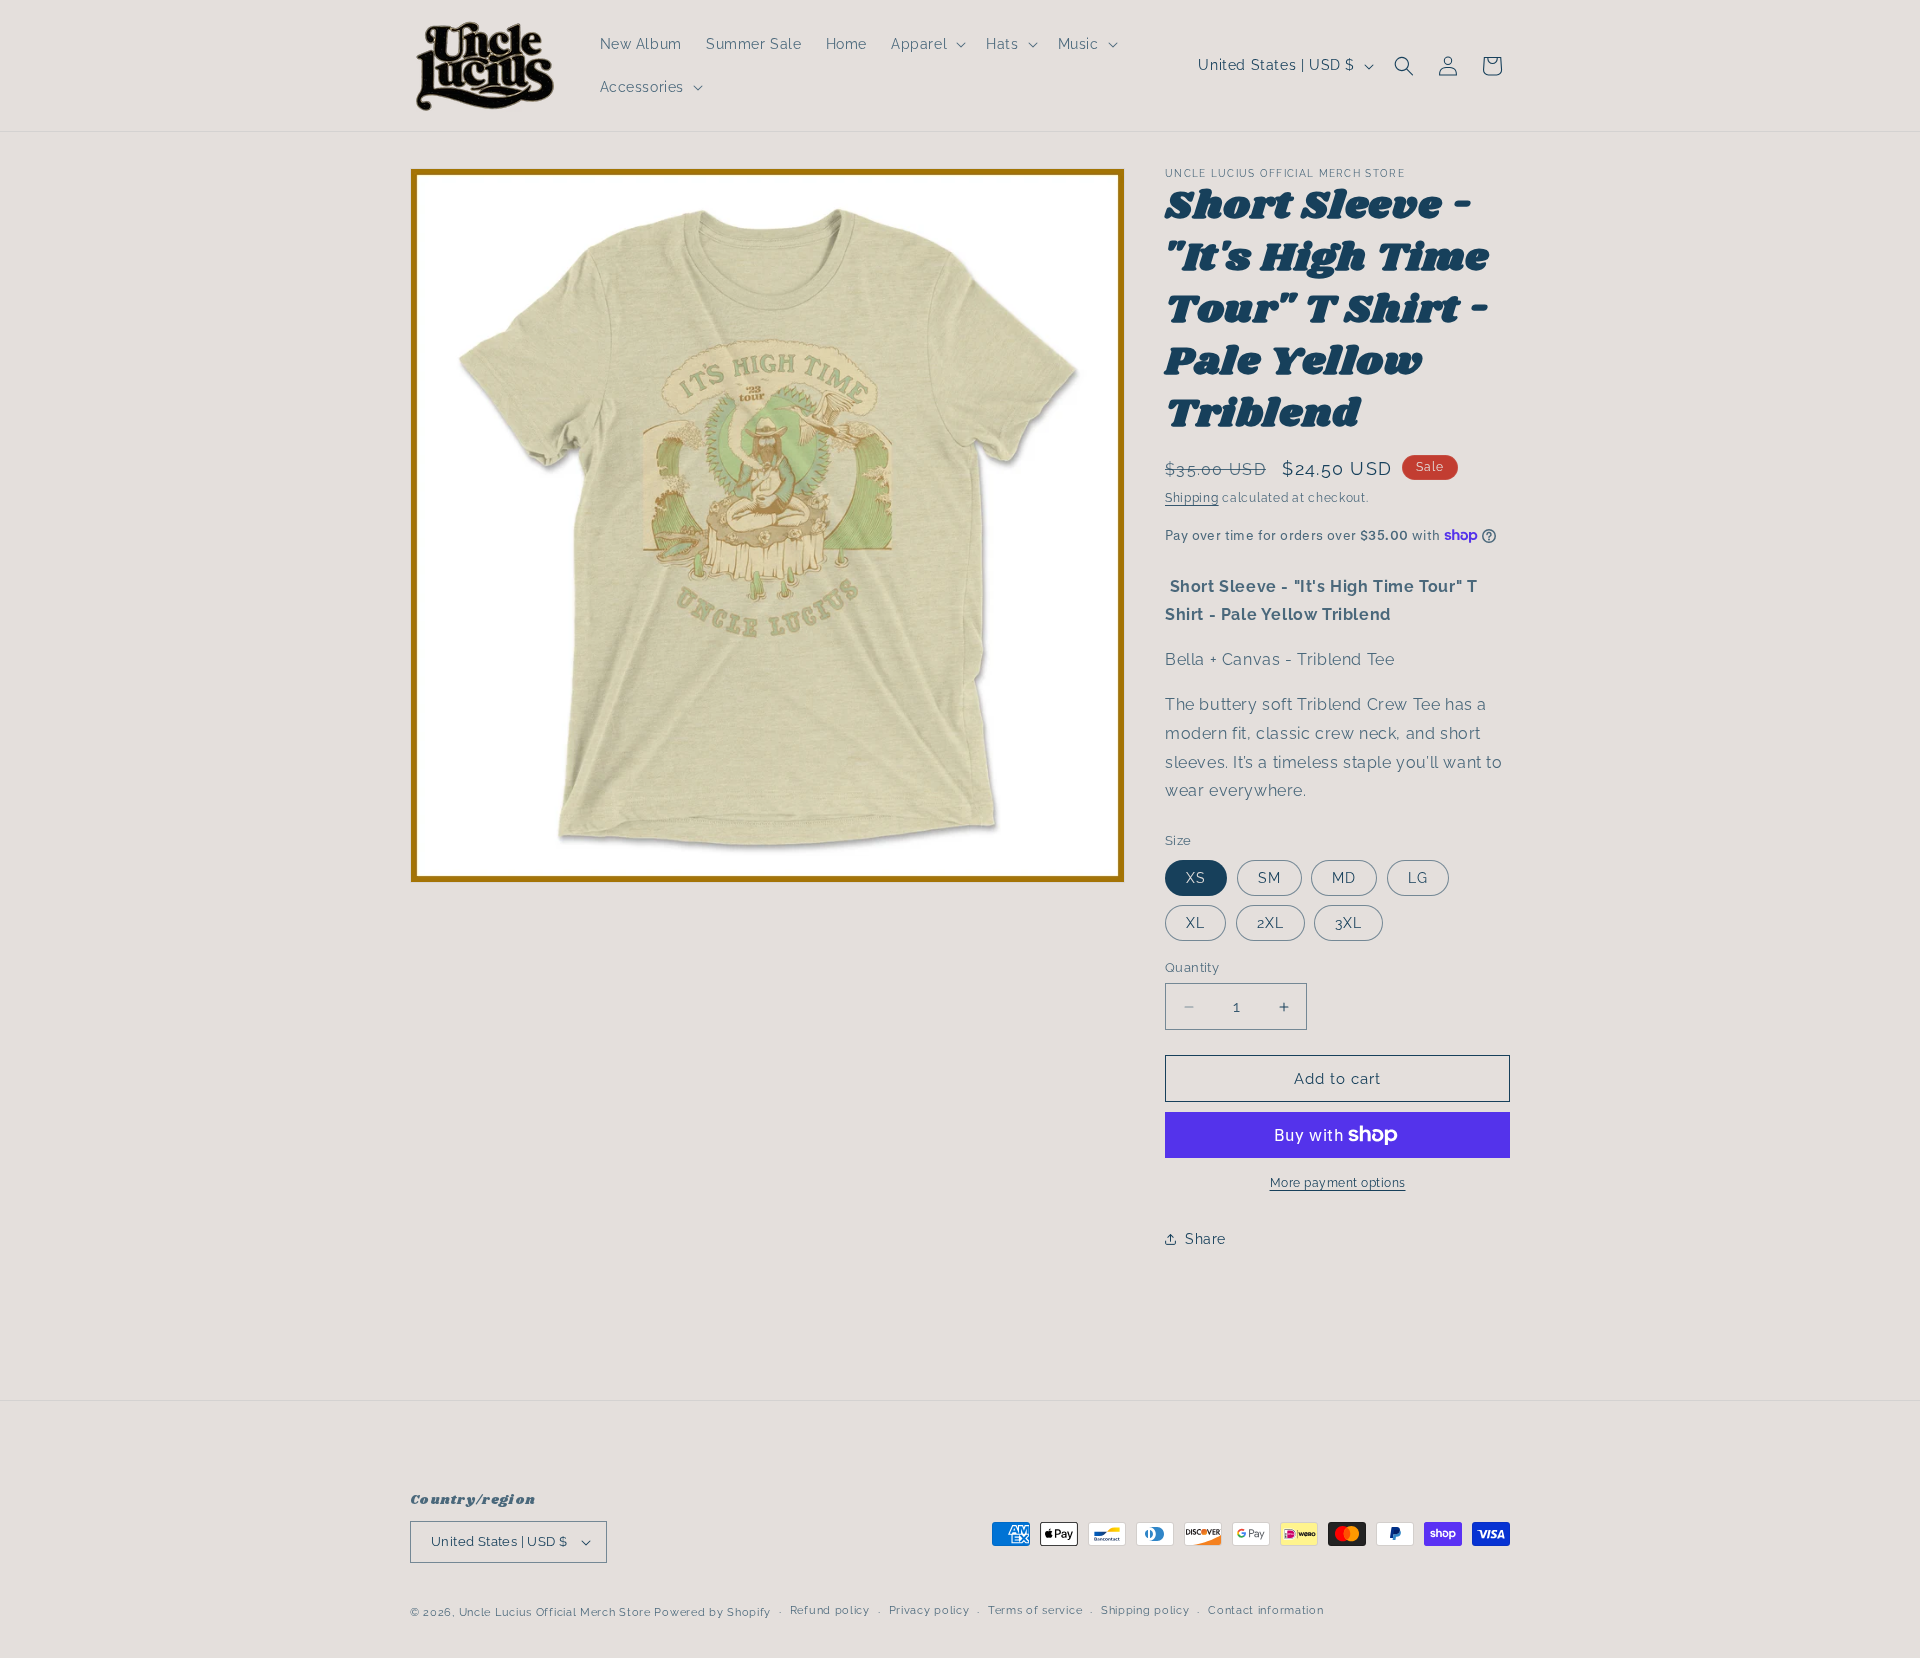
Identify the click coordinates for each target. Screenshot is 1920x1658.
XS (1196, 878)
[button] (926, 44)
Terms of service (1035, 1610)
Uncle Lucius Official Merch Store (555, 1612)
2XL (1270, 923)
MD (1344, 878)
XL (1195, 923)
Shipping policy (1145, 1610)
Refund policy (830, 1610)
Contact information (1265, 1610)
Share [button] (1205, 1239)
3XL (1348, 923)
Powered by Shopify (712, 1612)
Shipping (1192, 498)
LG (1418, 878)
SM (1269, 878)
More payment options (1338, 1183)
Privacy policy (929, 1610)
